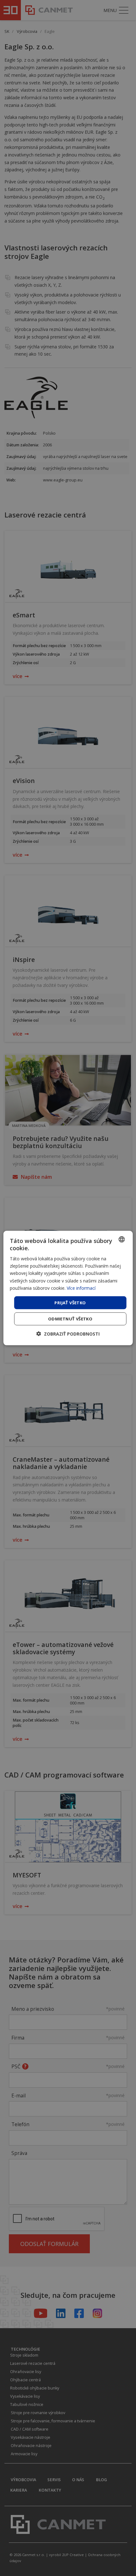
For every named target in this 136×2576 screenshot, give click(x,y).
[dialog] (68, 1288)
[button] (68, 1334)
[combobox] (121, 1239)
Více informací (81, 1288)
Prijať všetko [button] (70, 1302)
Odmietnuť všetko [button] (70, 1319)
